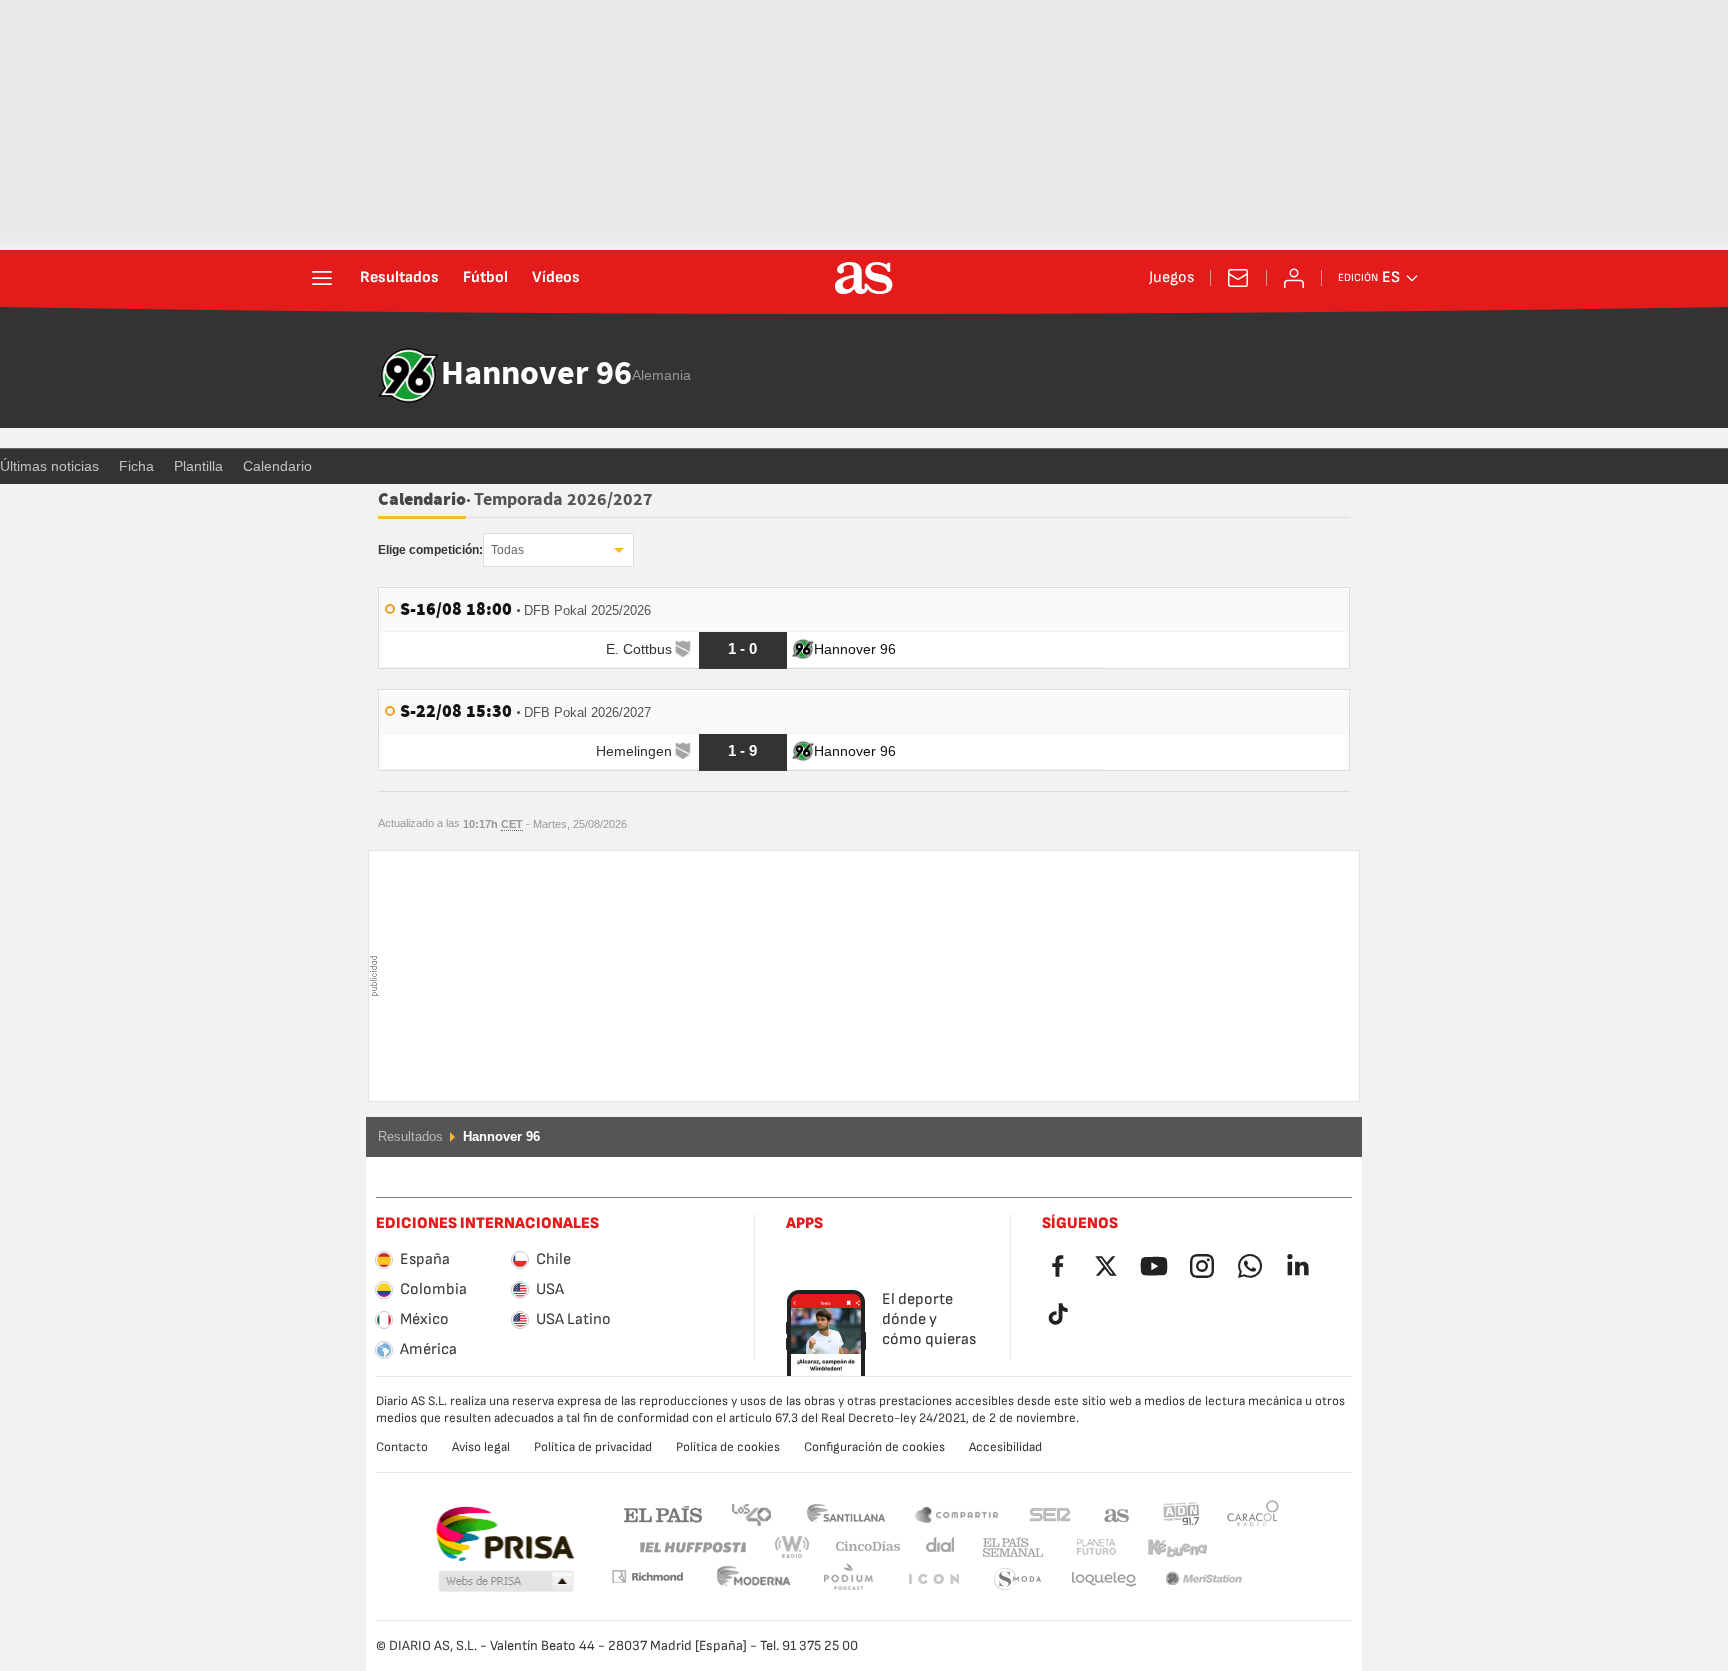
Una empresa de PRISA (504, 1534)
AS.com (1117, 1513)
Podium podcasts (754, 1579)
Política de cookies (728, 1447)
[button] (506, 1582)
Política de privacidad (593, 1447)
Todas (507, 550)
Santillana (845, 1513)
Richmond (1246, 1547)
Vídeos (556, 278)
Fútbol (485, 278)
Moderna (647, 1576)
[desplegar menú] (322, 278)
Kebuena (1165, 1547)
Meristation (1104, 1579)
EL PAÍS (663, 1513)
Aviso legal (481, 1447)
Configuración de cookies (874, 1447)
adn (1181, 1513)
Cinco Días (861, 1547)
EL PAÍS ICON (848, 1579)
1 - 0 (742, 648)
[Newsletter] (1238, 278)
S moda (933, 1579)
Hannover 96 (536, 375)
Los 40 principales (751, 1513)
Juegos (1171, 278)
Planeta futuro (1079, 1547)
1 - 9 (742, 750)
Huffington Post (691, 1547)
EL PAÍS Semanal (1008, 1547)
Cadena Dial (936, 1547)
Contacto (402, 1447)
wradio (798, 1547)
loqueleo (1018, 1579)
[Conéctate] (1294, 278)
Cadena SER (1050, 1513)
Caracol (1253, 1513)
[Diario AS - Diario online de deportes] (864, 278)
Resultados (399, 278)
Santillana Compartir (957, 1513)
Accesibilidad (1005, 1447)
